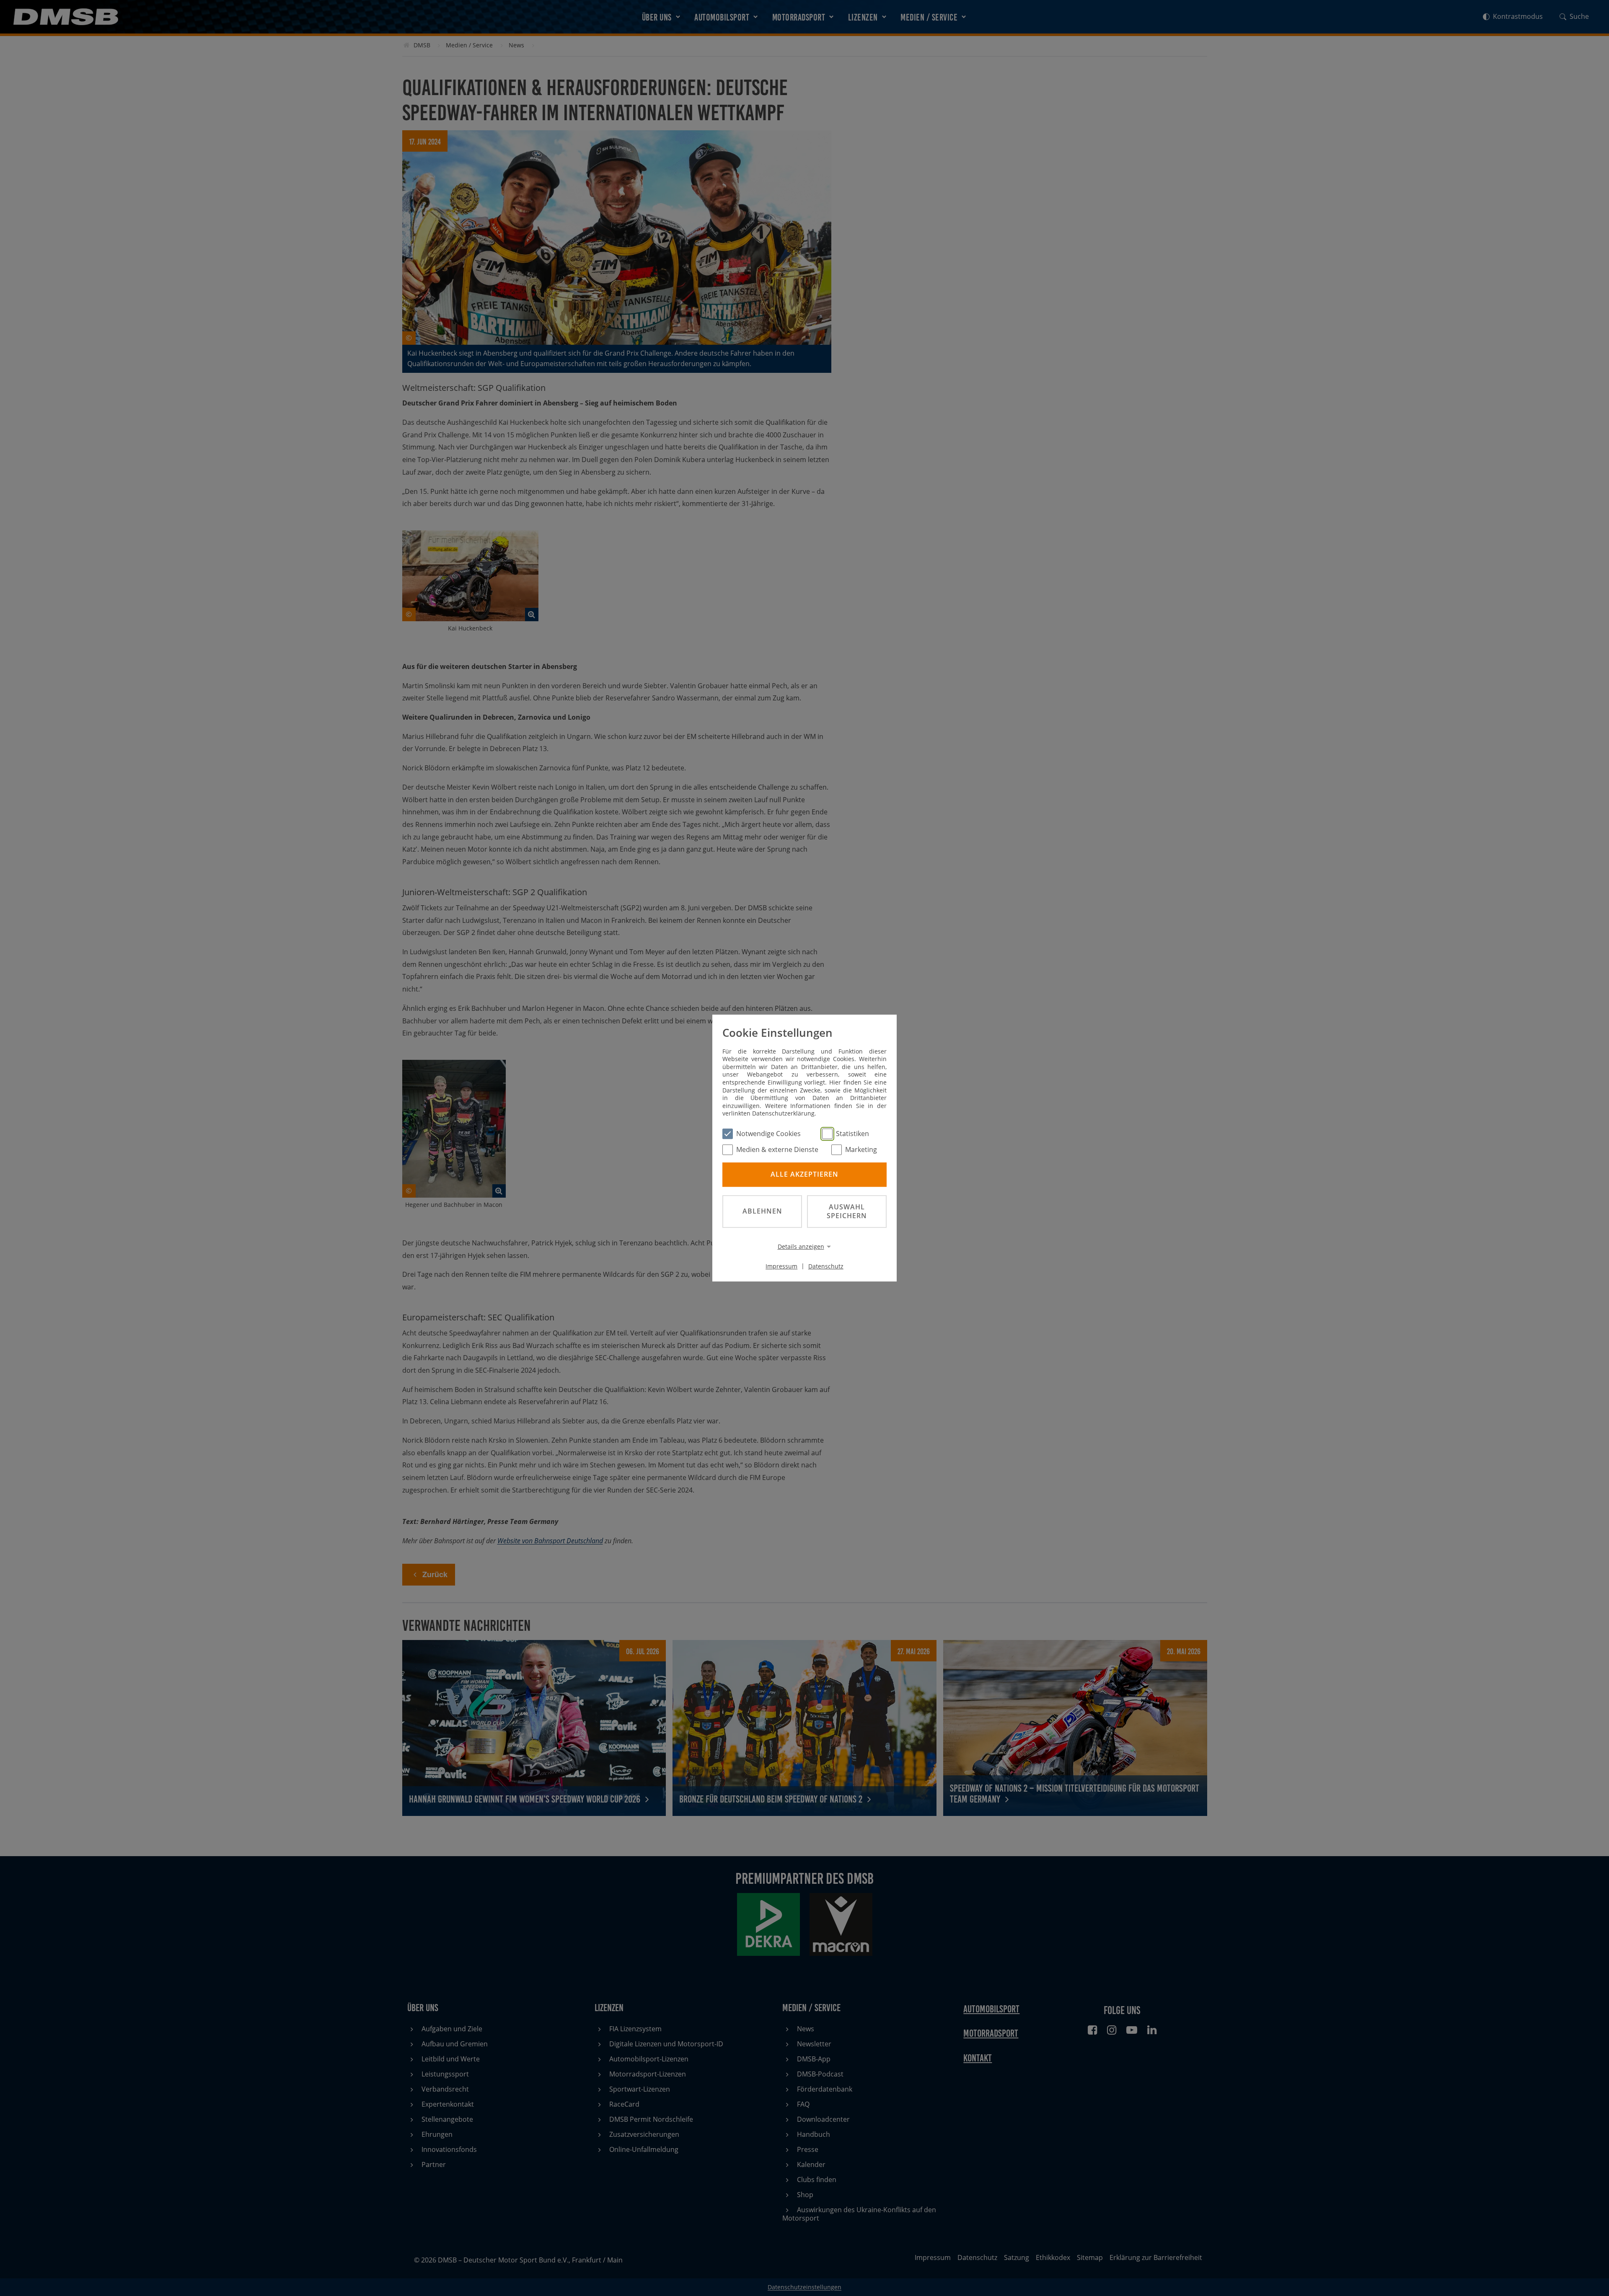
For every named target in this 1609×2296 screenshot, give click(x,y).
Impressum (781, 1266)
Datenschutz (826, 1266)
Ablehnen (762, 1211)
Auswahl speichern (847, 1211)
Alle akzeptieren (804, 1175)
